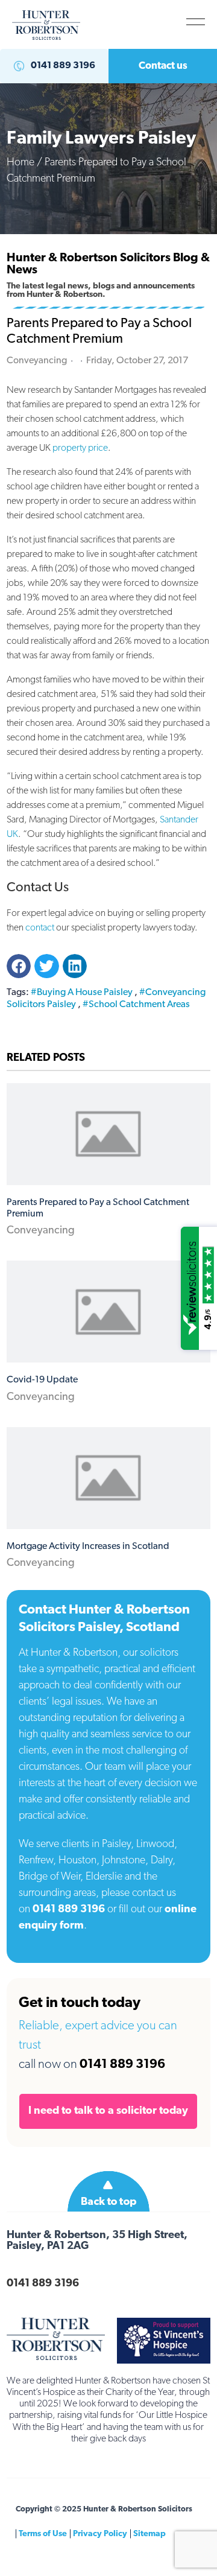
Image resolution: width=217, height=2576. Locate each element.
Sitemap (149, 2534)
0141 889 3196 (69, 1910)
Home (20, 162)
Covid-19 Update (42, 1380)
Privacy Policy (100, 2534)
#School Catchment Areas (136, 1005)
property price (80, 448)
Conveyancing (41, 1231)
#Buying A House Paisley (82, 993)
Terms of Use (43, 2534)
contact (40, 928)
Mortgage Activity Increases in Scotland (88, 1547)
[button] (196, 22)
